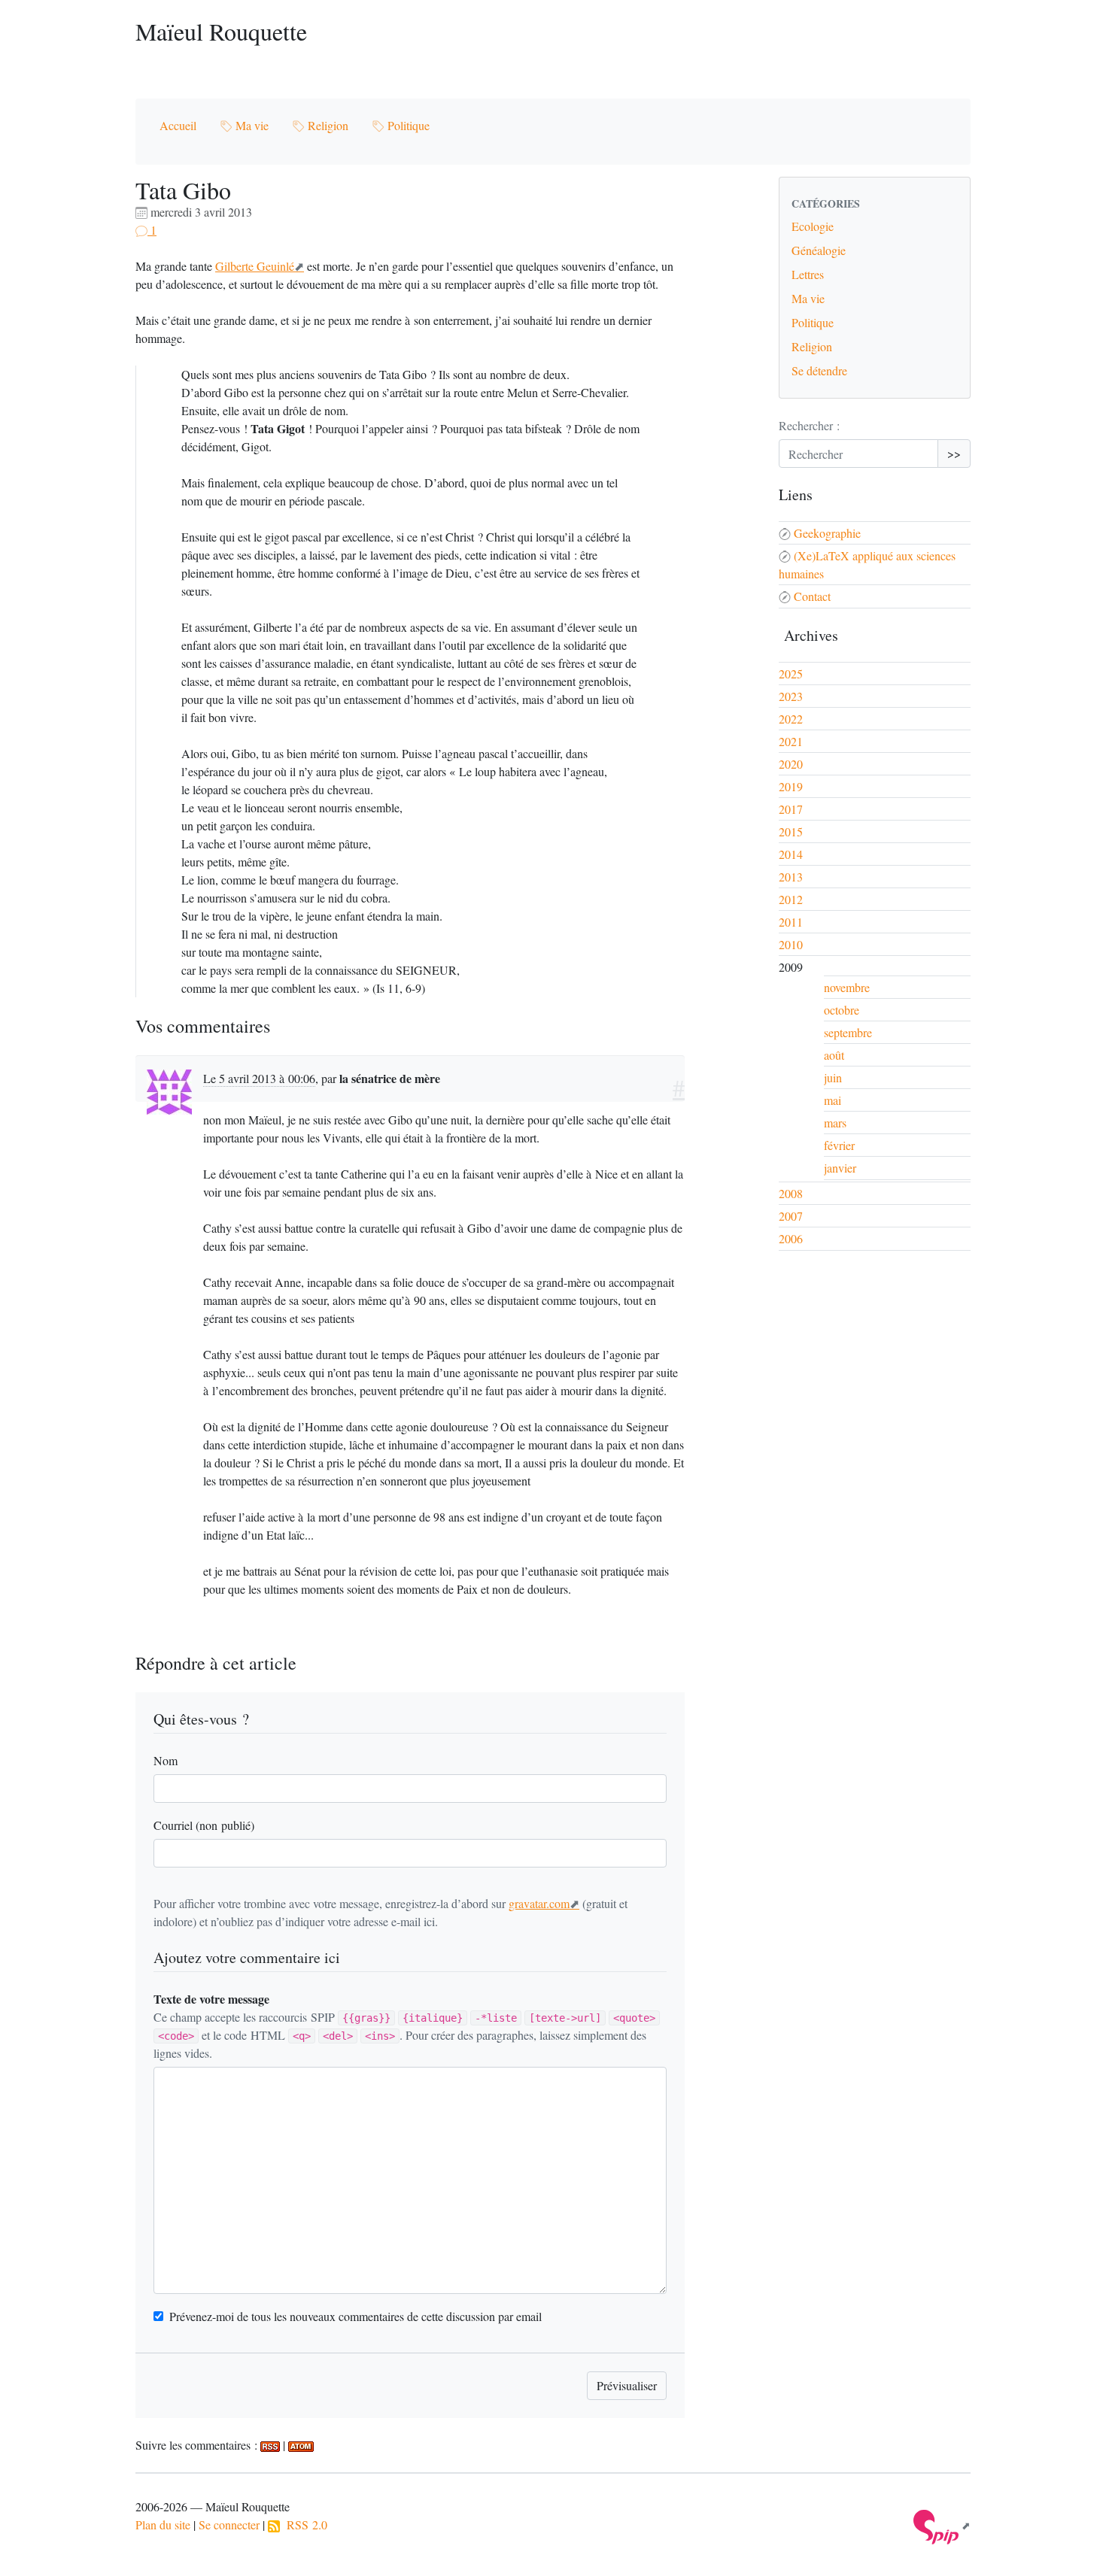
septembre (848, 1032)
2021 (791, 741)
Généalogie (819, 250)
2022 (791, 719)
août (834, 1055)
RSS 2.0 (304, 2524)
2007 (791, 1216)
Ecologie (813, 226)
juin (833, 1077)
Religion (327, 125)
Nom (166, 1760)
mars (835, 1123)
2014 (791, 854)
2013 (791, 877)
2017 (791, 809)
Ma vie (251, 125)
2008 (791, 1193)
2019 (791, 786)
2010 (791, 944)
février (839, 1145)
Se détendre (819, 370)
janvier (840, 1168)
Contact (812, 596)
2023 (791, 696)
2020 (791, 764)
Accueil (178, 125)
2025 (791, 674)
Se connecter (229, 2524)
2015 (791, 831)
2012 (791, 899)
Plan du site (163, 2524)
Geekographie (827, 533)
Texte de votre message (211, 1999)
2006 (791, 1238)
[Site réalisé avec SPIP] (942, 2525)
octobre (842, 1010)
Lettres (808, 274)
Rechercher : (809, 425)
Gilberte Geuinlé (255, 266)
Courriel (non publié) (204, 1825)
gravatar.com (539, 1903)
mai (833, 1100)
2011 (791, 922)
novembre (847, 987)
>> (954, 453)
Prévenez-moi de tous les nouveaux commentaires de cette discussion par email (355, 2316)
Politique (407, 125)
